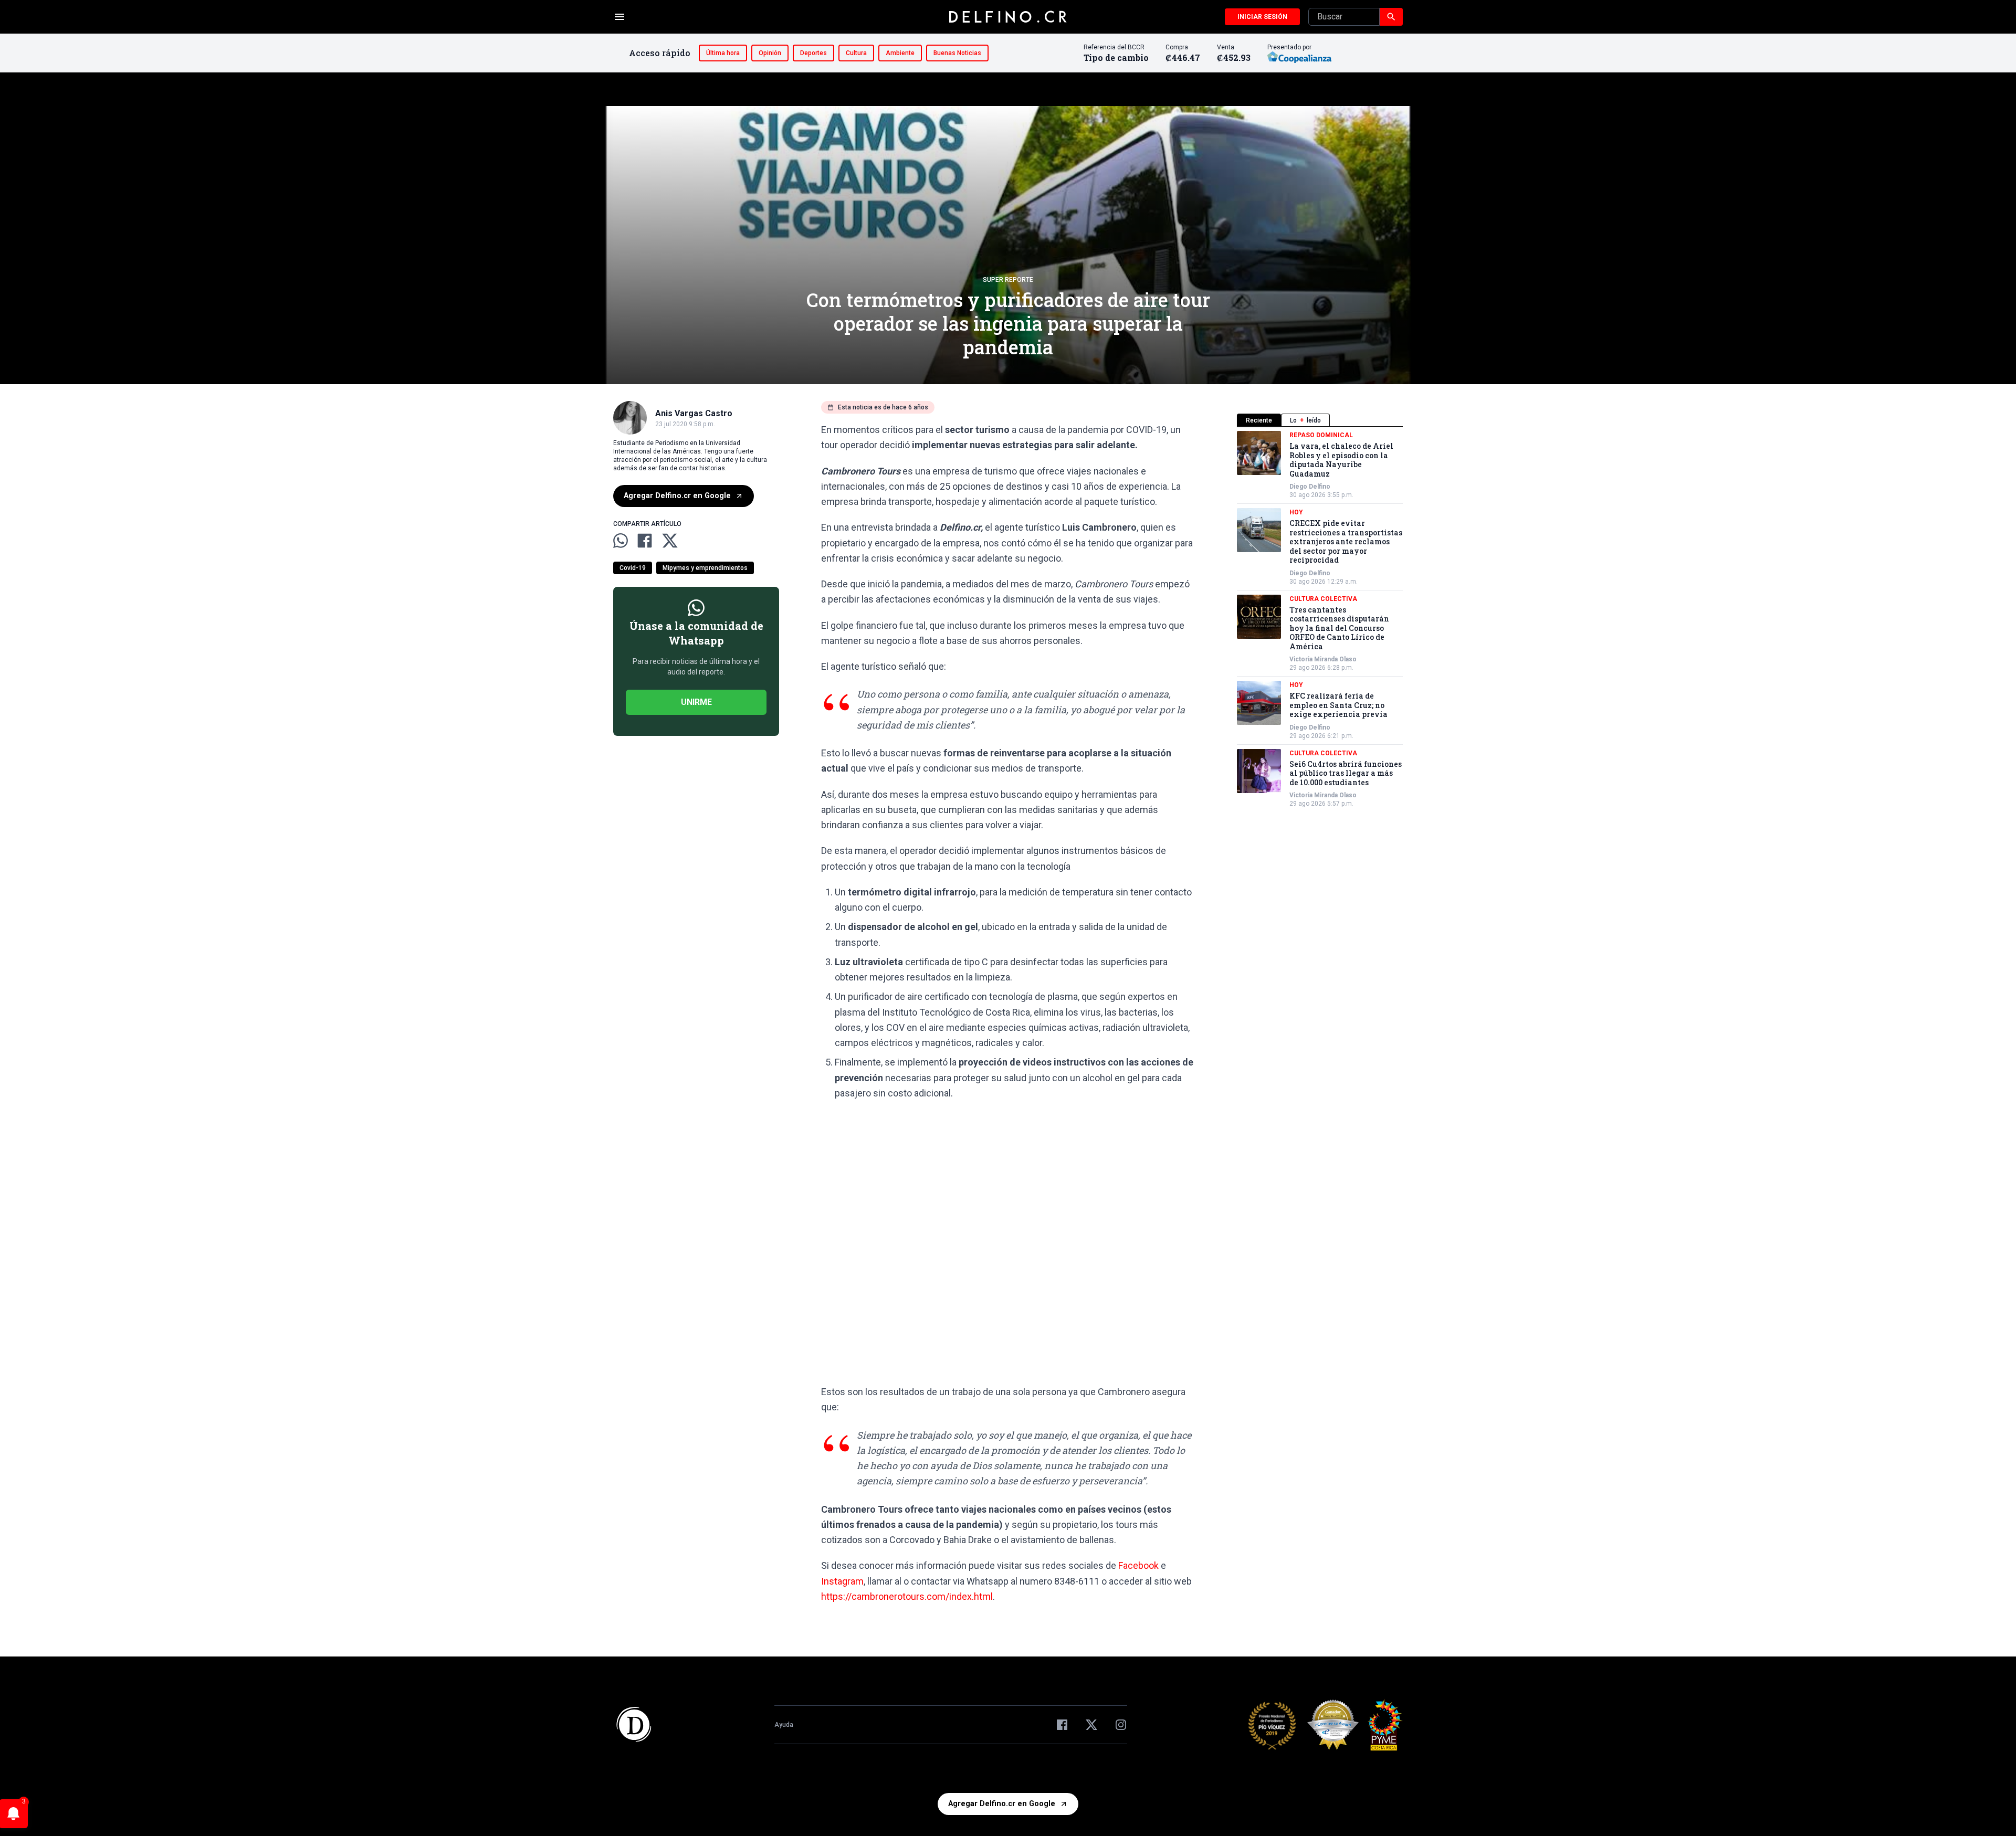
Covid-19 (633, 568)
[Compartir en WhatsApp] (621, 541)
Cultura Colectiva (1323, 599)
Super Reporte (1008, 280)
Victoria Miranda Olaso (1323, 659)
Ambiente (900, 53)
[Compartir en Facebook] (645, 541)
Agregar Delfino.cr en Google (677, 496)
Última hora (723, 53)
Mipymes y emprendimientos (705, 568)
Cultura (856, 53)
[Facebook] (1062, 1725)
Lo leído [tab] (1305, 420)
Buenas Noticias (957, 53)
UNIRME (696, 702)
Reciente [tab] (1259, 420)
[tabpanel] (1320, 619)
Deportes (813, 53)
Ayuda (784, 1725)
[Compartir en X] (670, 541)
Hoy (1296, 512)
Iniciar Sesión (1262, 17)
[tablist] (1320, 420)
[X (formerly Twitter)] (1091, 1725)
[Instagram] (1121, 1725)
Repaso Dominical (1321, 435)
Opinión (770, 53)
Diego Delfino (1310, 487)
